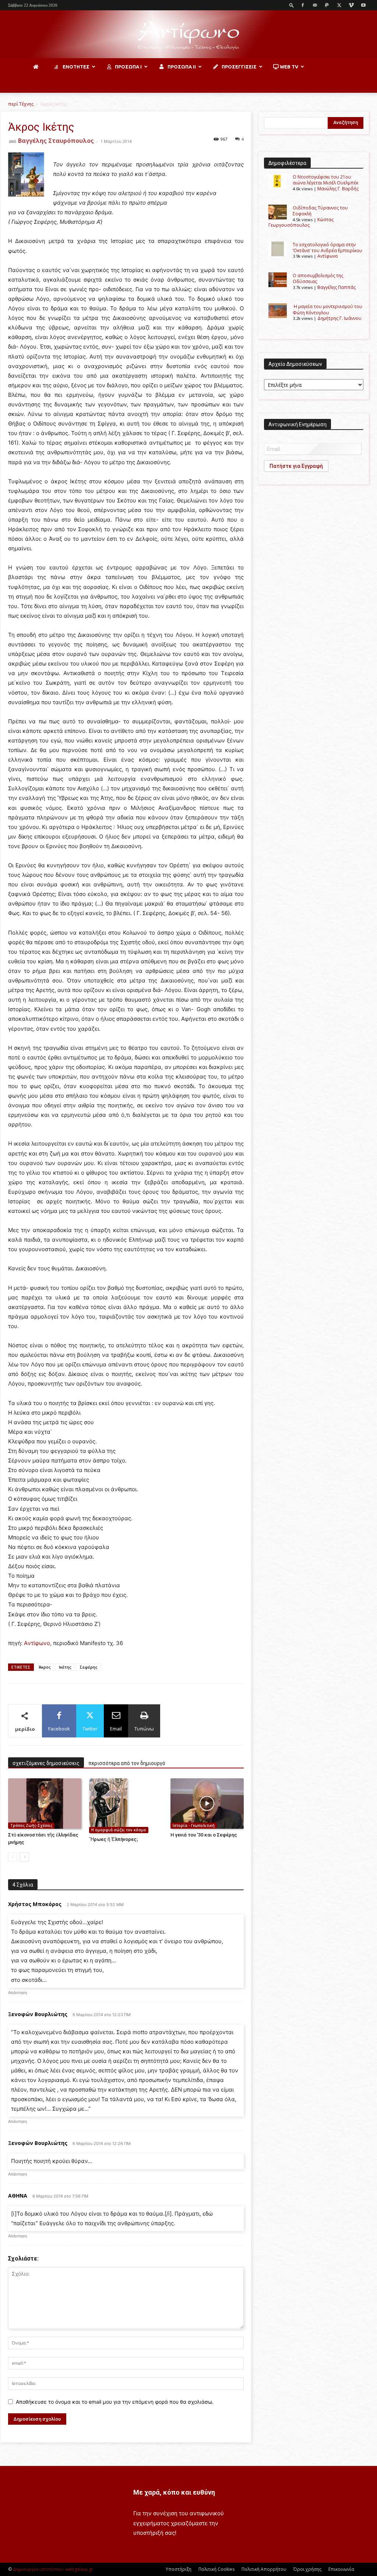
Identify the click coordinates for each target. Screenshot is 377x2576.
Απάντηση (17, 1993)
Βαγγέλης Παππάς (337, 287)
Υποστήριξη (179, 2569)
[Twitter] (339, 5)
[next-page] (24, 1857)
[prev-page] (13, 1857)
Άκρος (45, 1667)
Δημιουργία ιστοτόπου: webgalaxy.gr (53, 2569)
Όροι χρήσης (307, 2569)
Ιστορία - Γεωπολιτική (194, 1825)
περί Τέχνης (21, 104)
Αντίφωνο (328, 256)
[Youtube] (363, 5)
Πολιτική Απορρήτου (264, 2569)
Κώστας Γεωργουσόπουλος (301, 222)
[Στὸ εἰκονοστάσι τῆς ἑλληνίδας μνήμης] (45, 1804)
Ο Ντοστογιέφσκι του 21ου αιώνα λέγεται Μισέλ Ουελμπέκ (325, 180)
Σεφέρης (89, 1667)
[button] (292, 5)
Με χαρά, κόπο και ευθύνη (174, 2492)
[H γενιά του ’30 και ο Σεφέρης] (207, 1804)
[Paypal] (327, 5)
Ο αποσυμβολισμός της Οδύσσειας (318, 278)
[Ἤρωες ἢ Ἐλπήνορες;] (126, 1806)
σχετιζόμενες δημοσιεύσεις (46, 1763)
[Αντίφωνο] (188, 35)
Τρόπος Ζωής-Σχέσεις (31, 1825)
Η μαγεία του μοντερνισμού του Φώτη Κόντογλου (327, 309)
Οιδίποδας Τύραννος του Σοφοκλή (320, 211)
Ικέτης (65, 1667)
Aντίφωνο (37, 1643)
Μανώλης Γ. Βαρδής (338, 189)
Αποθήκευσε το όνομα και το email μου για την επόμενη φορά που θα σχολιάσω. (115, 2402)
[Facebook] (303, 5)
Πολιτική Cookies (216, 2569)
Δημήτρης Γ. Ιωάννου (339, 318)
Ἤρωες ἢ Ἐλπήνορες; (114, 1839)
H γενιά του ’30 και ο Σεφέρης (204, 1835)
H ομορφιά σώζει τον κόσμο (119, 1830)
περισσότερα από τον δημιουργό (127, 1763)
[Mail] (315, 5)
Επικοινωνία (341, 2569)
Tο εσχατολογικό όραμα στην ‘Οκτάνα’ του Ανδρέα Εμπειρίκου (327, 248)
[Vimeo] (351, 5)
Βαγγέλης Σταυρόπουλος (56, 141)
